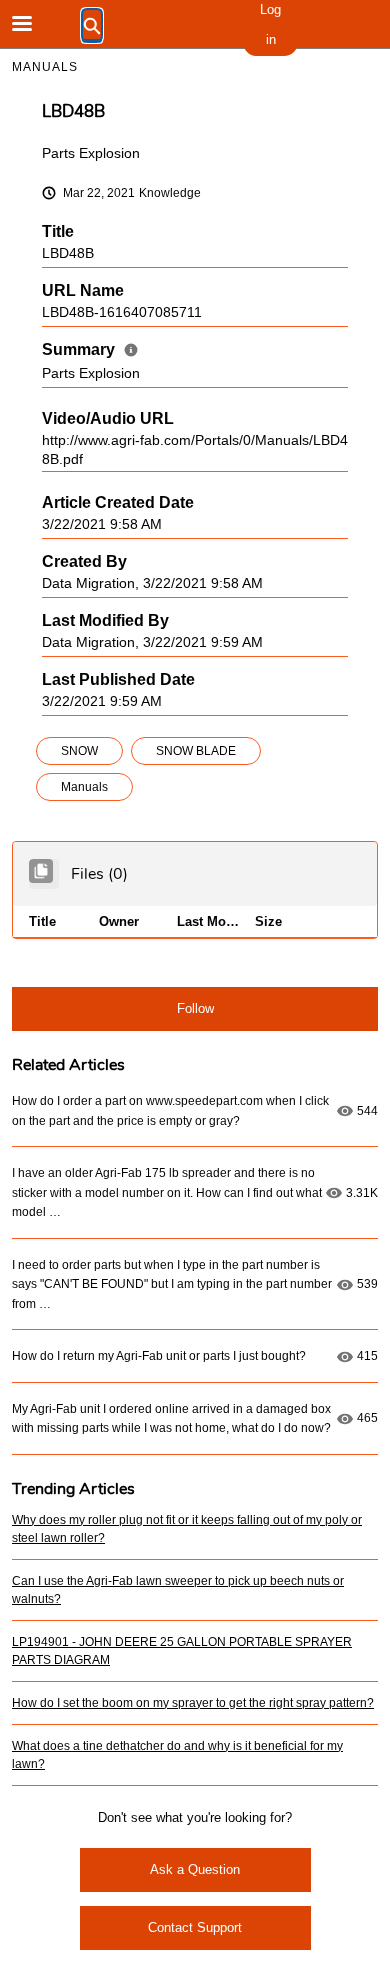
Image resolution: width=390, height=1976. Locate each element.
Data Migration (88, 583)
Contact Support (195, 1927)
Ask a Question (195, 1869)
